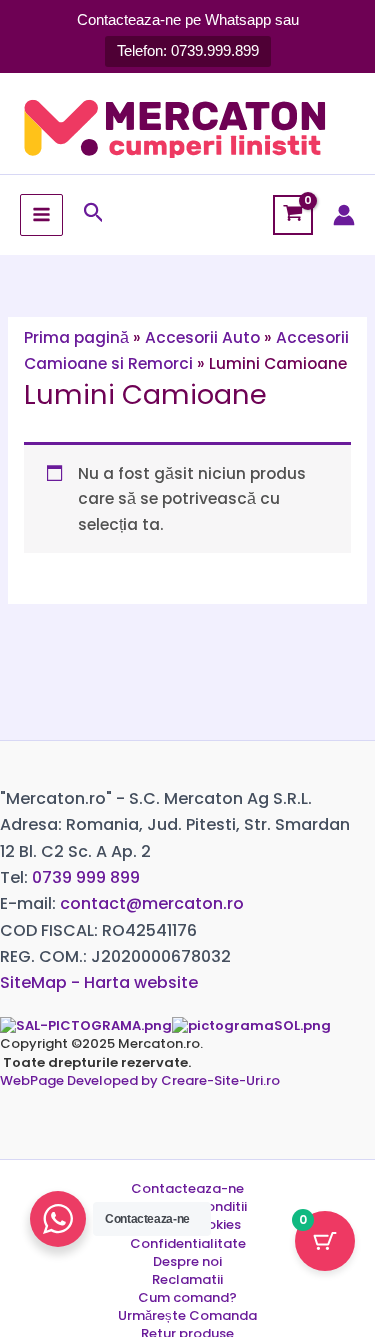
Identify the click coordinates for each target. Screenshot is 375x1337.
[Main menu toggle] (41, 215)
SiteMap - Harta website (99, 982)
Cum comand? (187, 1298)
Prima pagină (76, 337)
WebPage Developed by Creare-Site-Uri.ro (140, 1080)
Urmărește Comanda (187, 1316)
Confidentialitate (188, 1244)
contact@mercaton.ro (152, 903)
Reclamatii (187, 1280)
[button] (94, 215)
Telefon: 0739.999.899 (188, 50)
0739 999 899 (86, 877)
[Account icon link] (344, 215)
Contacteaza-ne (187, 1189)
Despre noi (187, 1262)
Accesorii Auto (202, 337)
